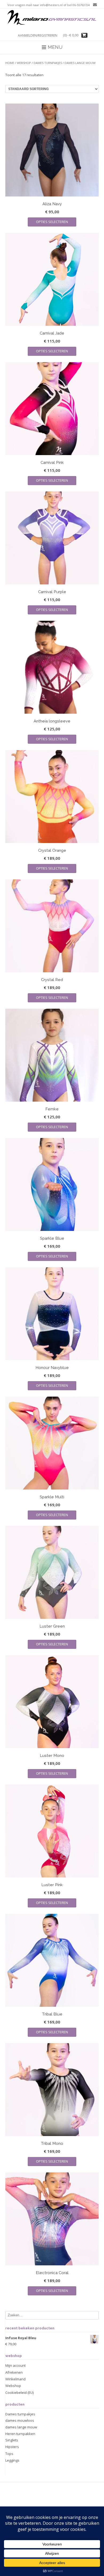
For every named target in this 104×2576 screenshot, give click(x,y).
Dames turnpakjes (48, 63)
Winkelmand (15, 2379)
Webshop (24, 63)
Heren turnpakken (20, 2434)
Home (10, 63)
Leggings (12, 2460)
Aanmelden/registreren (38, 35)
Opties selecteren (52, 222)
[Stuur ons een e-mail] (94, 5)
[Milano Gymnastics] (52, 18)
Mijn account (15, 2365)
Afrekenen (14, 2372)
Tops (9, 2454)
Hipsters (12, 2447)
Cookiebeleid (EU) (19, 2393)
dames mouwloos (20, 2420)
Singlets (12, 2440)
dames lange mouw (21, 2427)
